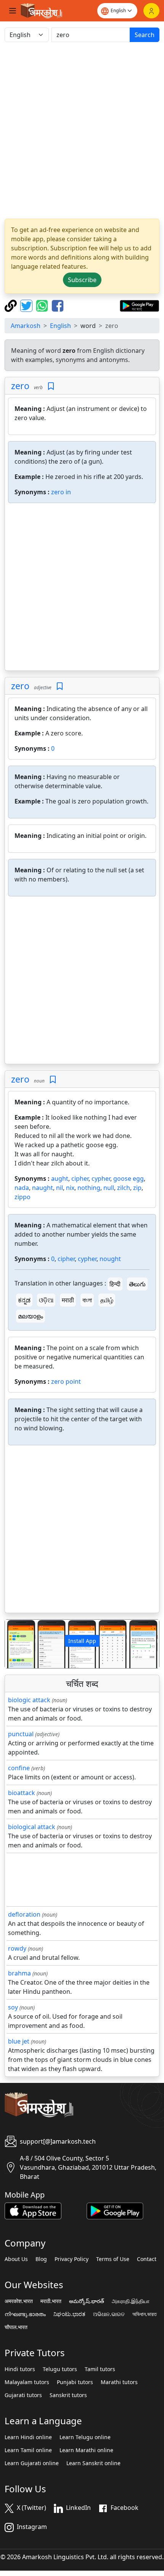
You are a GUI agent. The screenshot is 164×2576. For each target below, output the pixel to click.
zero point (66, 1381)
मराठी (68, 1300)
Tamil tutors (100, 2369)
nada (22, 1188)
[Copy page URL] (12, 305)
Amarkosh (26, 326)
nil (59, 1188)
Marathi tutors (119, 2382)
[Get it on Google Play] (139, 305)
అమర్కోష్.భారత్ (87, 2301)
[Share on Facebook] (58, 305)
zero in (61, 492)
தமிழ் (107, 1300)
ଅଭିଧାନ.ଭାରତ (109, 2314)
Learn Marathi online (86, 2450)
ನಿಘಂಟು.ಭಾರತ (69, 2314)
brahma (19, 1973)
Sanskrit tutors (68, 2395)
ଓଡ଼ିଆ (46, 1300)
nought (110, 1259)
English (60, 326)
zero (20, 386)
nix (70, 1188)
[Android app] (115, 2210)
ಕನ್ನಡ (24, 1300)
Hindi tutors (20, 2369)
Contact (147, 2259)
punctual (21, 1734)
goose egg (129, 1178)
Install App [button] (82, 1641)
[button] (17, 1644)
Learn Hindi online (28, 2437)
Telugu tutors (60, 2369)
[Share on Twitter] (27, 305)
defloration (24, 1914)
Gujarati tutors (23, 2395)
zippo (23, 1197)
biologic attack (29, 1700)
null (109, 1188)
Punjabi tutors (75, 2382)
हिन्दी (115, 1284)
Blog (41, 2259)
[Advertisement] (82, 130)
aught (60, 1178)
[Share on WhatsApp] (43, 305)
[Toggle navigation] (13, 11)
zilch (124, 1188)
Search (145, 35)
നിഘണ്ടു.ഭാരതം (25, 2314)
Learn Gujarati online (32, 2463)
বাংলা (87, 1300)
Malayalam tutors (27, 2382)
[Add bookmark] (51, 386)
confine (19, 1768)
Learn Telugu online (85, 2437)
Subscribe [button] (82, 280)
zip (137, 1188)
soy (13, 2007)
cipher (80, 1178)
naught (43, 1188)
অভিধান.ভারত (145, 2314)
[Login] (151, 11)
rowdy (17, 1948)
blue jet (19, 2041)
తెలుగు (137, 1284)
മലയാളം (31, 1316)
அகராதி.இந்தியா (131, 2301)
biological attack (32, 1827)
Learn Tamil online (28, 2450)
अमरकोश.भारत (19, 2301)
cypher (101, 1178)
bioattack (22, 1793)
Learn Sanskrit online (93, 2463)
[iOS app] (33, 2210)
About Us (16, 2259)
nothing (89, 1188)
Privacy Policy (72, 2259)
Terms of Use (113, 2259)
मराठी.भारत (51, 2301)
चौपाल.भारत (16, 2327)
